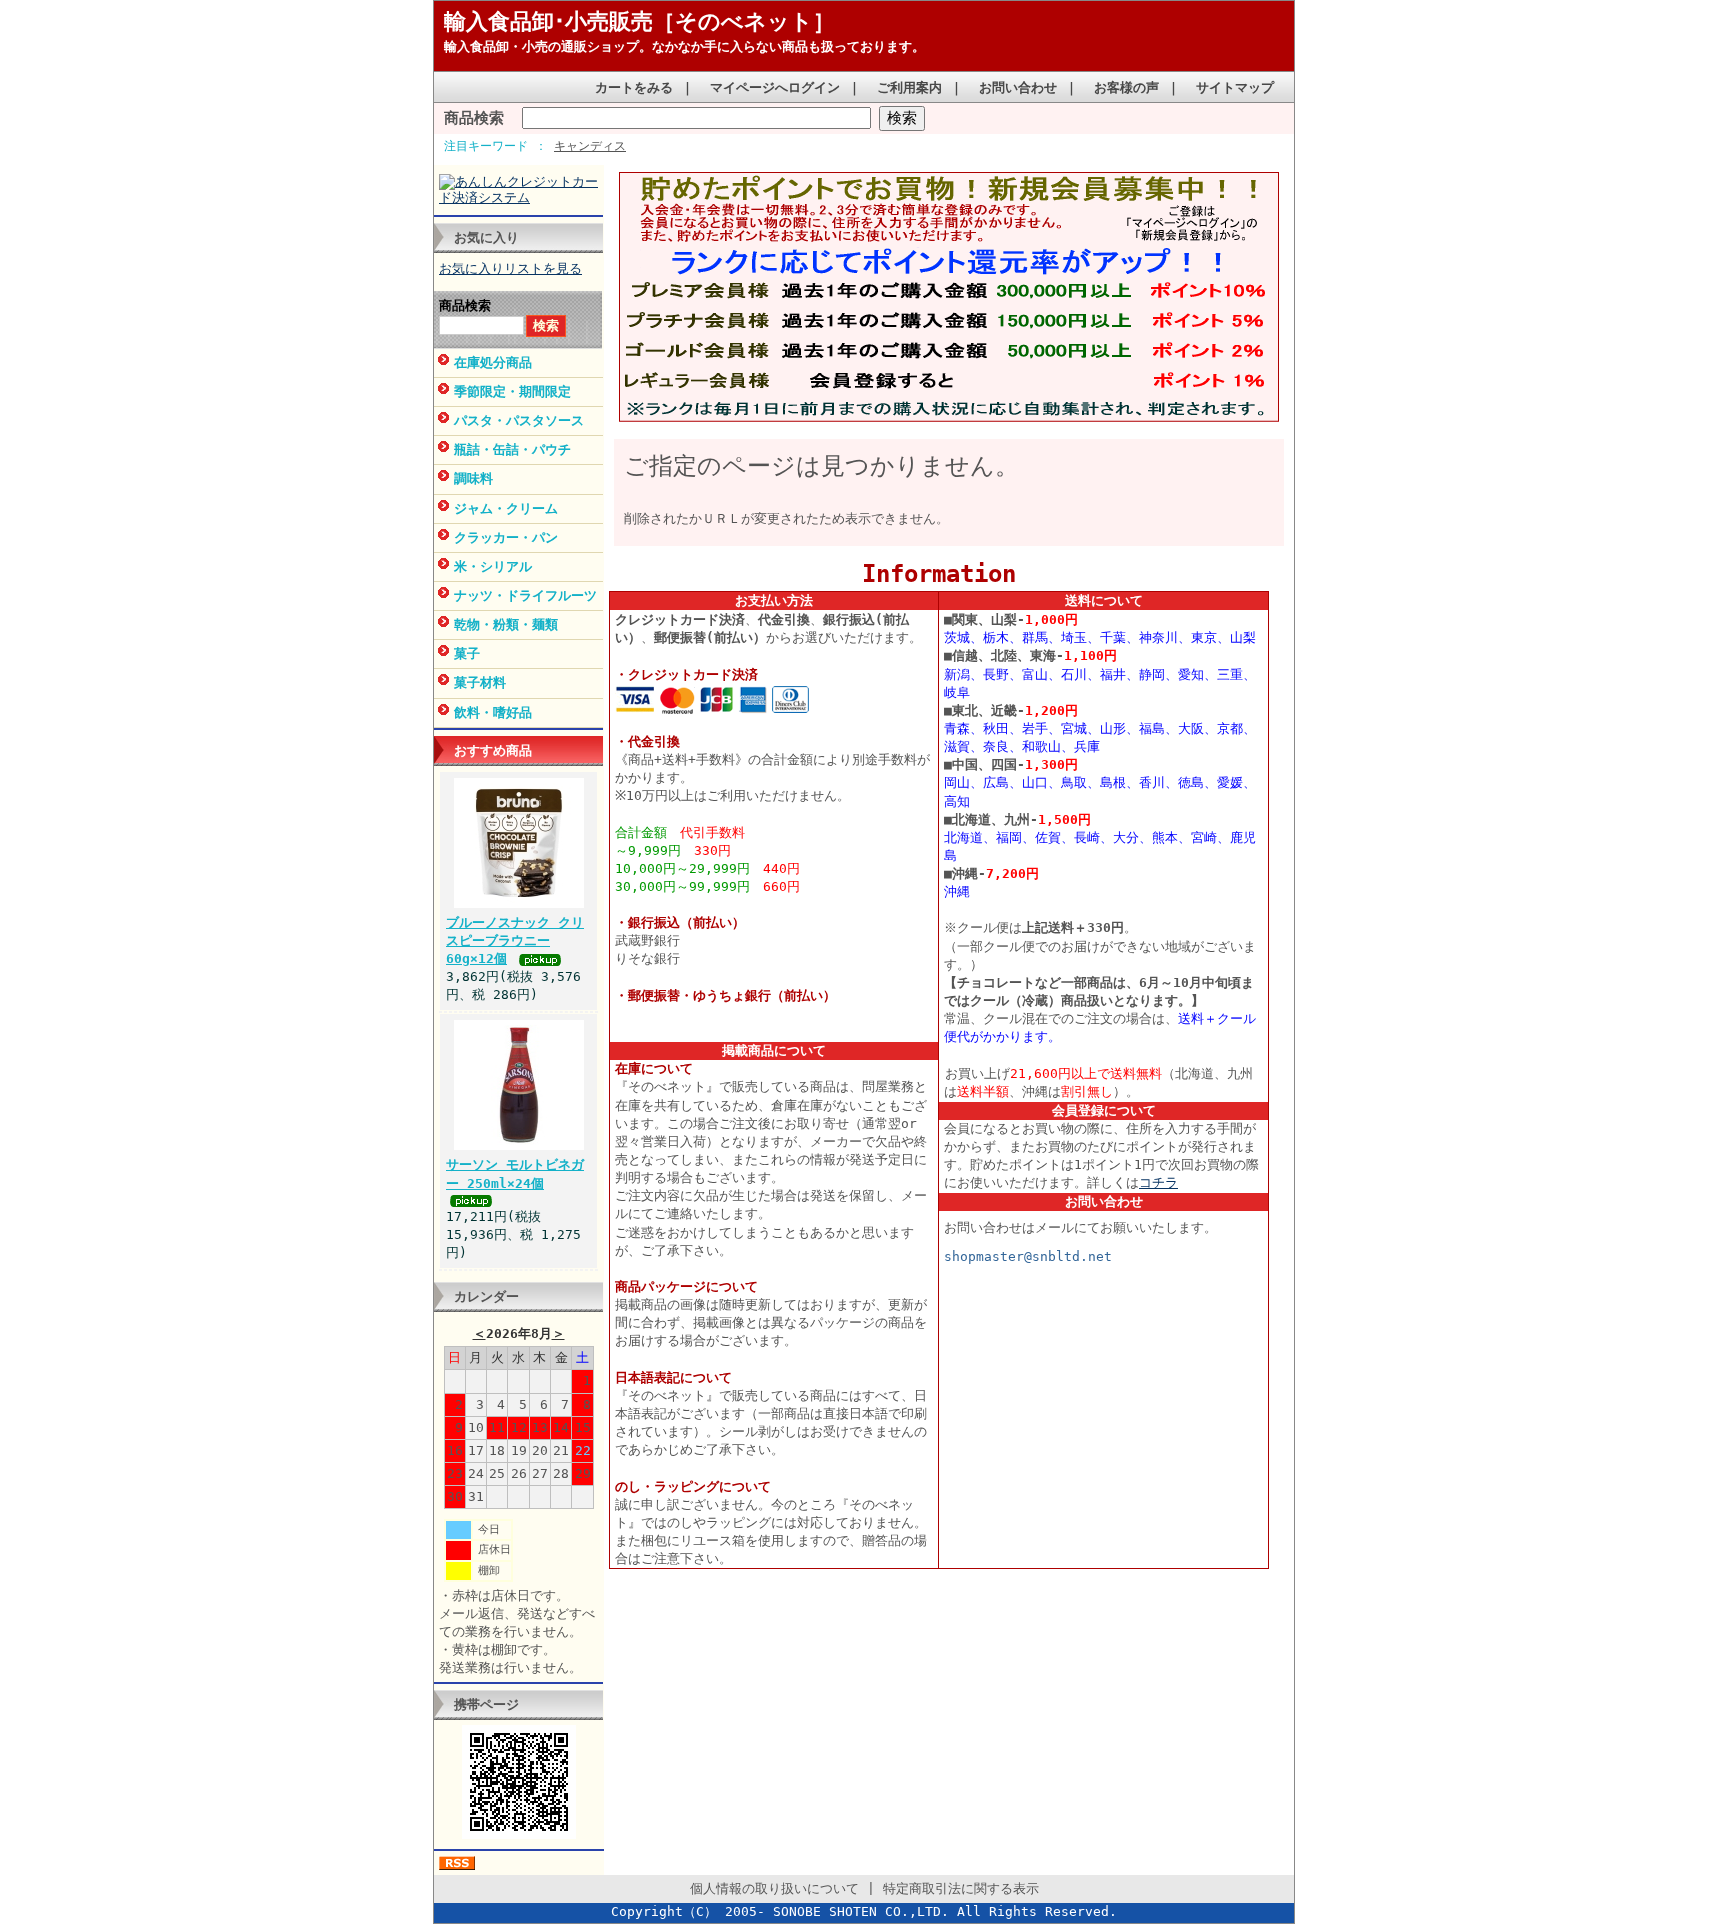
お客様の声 (1126, 87)
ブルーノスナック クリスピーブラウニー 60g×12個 (515, 940)
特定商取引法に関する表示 (961, 1888)
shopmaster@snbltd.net (1028, 1256)
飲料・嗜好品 (493, 712)
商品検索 (474, 117)
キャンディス (590, 146)
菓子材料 (480, 682)
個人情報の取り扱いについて (774, 1888)
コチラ (1158, 1182)
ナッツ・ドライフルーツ (525, 595)
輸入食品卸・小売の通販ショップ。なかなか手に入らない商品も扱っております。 (684, 46)
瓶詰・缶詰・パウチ (512, 449)
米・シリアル (493, 566)
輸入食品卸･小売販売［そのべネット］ (639, 21)
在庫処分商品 (493, 362)
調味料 (473, 478)
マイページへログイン (775, 87)
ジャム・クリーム (506, 508)
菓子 (467, 653)
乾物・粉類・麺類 (506, 624)
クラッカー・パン (506, 537)
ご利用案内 (909, 87)
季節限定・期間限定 (512, 391)
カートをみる (634, 87)
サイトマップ (1235, 87)
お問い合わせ (1018, 87)
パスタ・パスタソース (519, 420)
